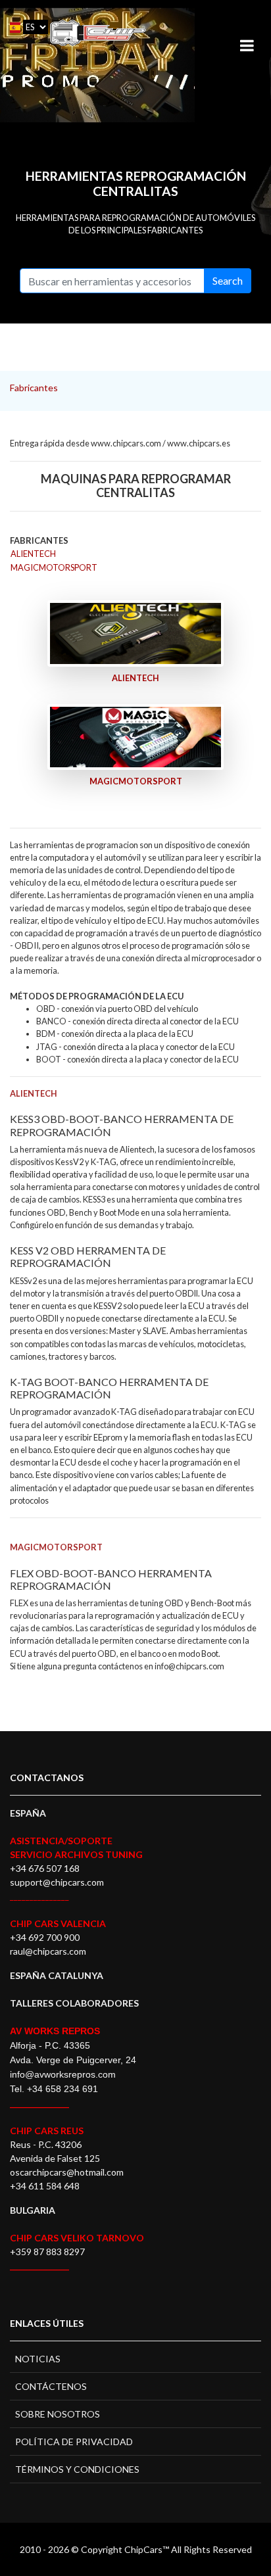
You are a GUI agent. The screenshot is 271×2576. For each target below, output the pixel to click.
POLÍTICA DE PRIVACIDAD (74, 2442)
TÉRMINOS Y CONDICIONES (77, 2469)
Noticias (38, 2359)
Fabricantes (34, 388)
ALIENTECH (33, 554)
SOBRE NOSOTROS (58, 2414)
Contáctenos (51, 2386)
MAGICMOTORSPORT (54, 567)
